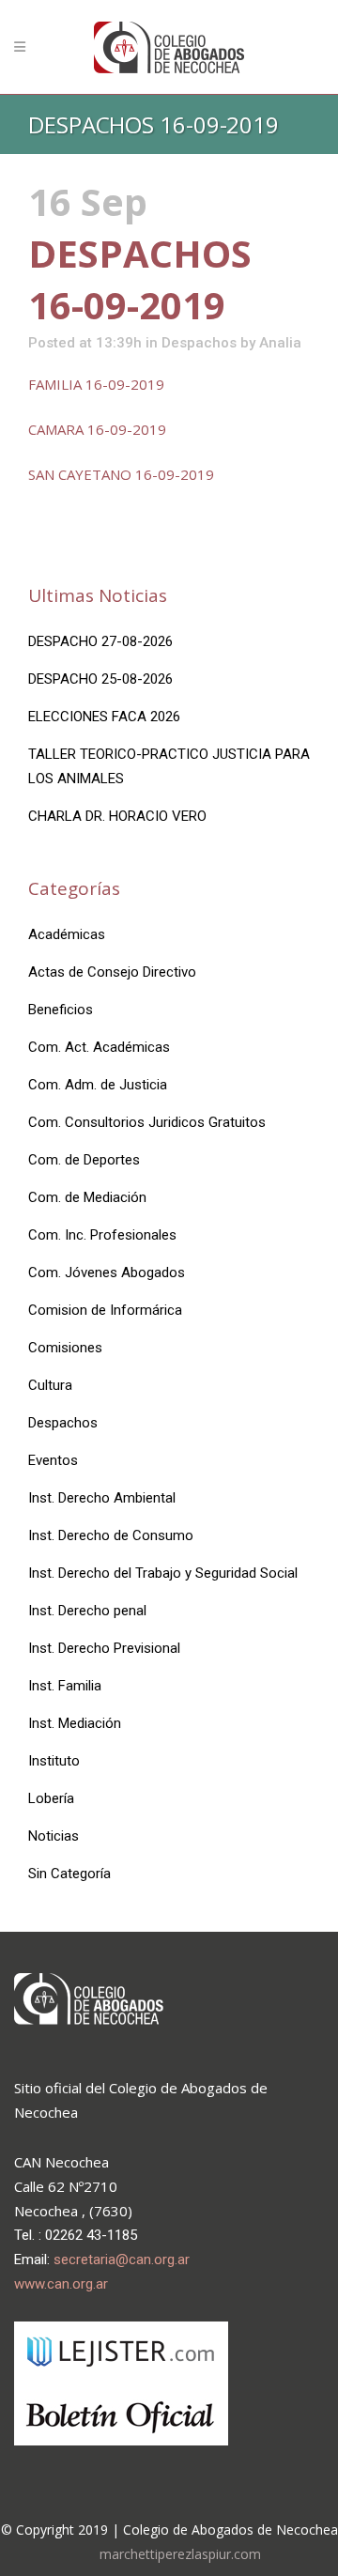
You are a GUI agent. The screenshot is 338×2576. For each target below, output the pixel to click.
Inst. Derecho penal (87, 1611)
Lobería (51, 1798)
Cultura (50, 1385)
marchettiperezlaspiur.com (180, 2554)
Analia (280, 343)
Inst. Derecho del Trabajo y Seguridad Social (163, 1573)
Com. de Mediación (87, 1197)
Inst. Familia (65, 1686)
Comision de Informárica (105, 1310)
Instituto (54, 1761)
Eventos (53, 1460)
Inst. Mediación (75, 1723)
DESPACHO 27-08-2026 (100, 641)
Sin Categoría (69, 1874)
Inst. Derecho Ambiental (102, 1498)
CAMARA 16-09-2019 (97, 429)
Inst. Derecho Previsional (104, 1648)
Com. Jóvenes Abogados (107, 1273)
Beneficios (61, 1010)
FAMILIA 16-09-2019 (96, 384)
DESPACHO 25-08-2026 (100, 679)
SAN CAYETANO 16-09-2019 (121, 474)
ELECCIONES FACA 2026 (104, 717)
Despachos (199, 343)
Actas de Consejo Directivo (112, 972)
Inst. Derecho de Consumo (111, 1535)
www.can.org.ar (61, 2284)
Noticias (54, 1836)
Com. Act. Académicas (99, 1047)
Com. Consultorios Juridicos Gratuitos (147, 1122)
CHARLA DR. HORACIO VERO (117, 816)
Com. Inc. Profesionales (102, 1235)
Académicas (67, 934)
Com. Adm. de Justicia (98, 1085)
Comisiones (65, 1348)
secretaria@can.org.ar (122, 2260)
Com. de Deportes (84, 1160)
